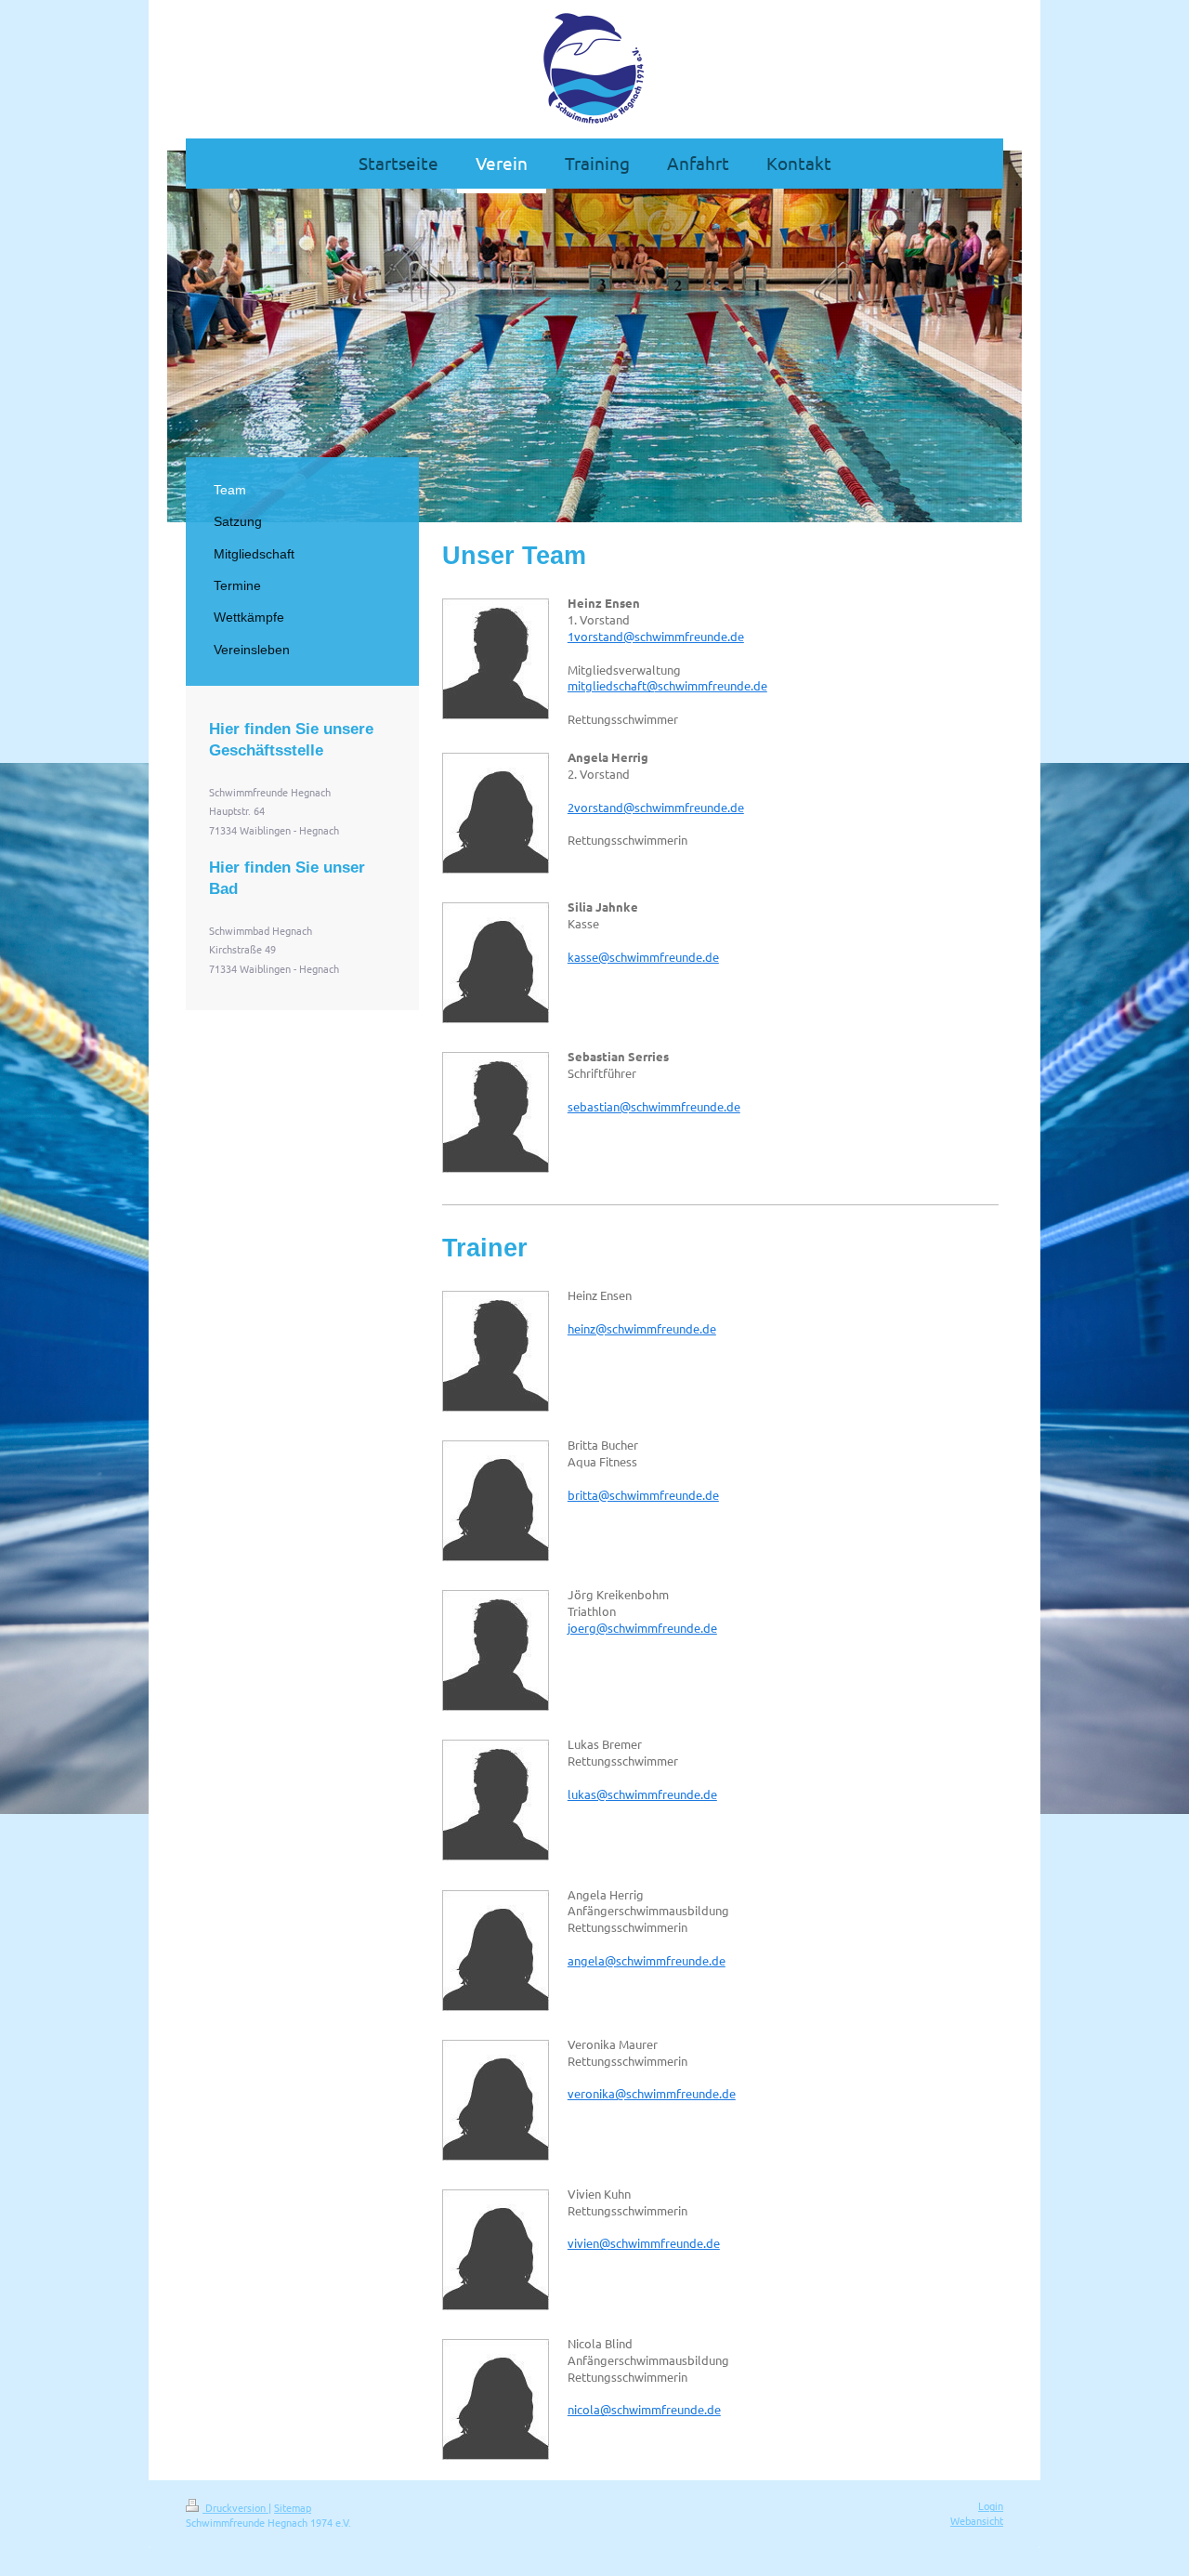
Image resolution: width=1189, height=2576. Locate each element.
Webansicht (977, 2520)
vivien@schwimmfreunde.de (644, 2243)
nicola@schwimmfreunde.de (644, 2409)
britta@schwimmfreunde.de (643, 1495)
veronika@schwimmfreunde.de (652, 2093)
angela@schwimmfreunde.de (647, 1960)
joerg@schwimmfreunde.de (642, 1628)
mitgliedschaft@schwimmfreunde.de (667, 685)
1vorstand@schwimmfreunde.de (656, 636)
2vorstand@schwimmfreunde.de (656, 807)
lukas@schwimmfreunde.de (642, 1794)
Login (991, 2505)
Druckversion (235, 2507)
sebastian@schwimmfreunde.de (654, 1106)
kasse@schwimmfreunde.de (643, 957)
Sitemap (293, 2507)
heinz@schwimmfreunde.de (642, 1328)
